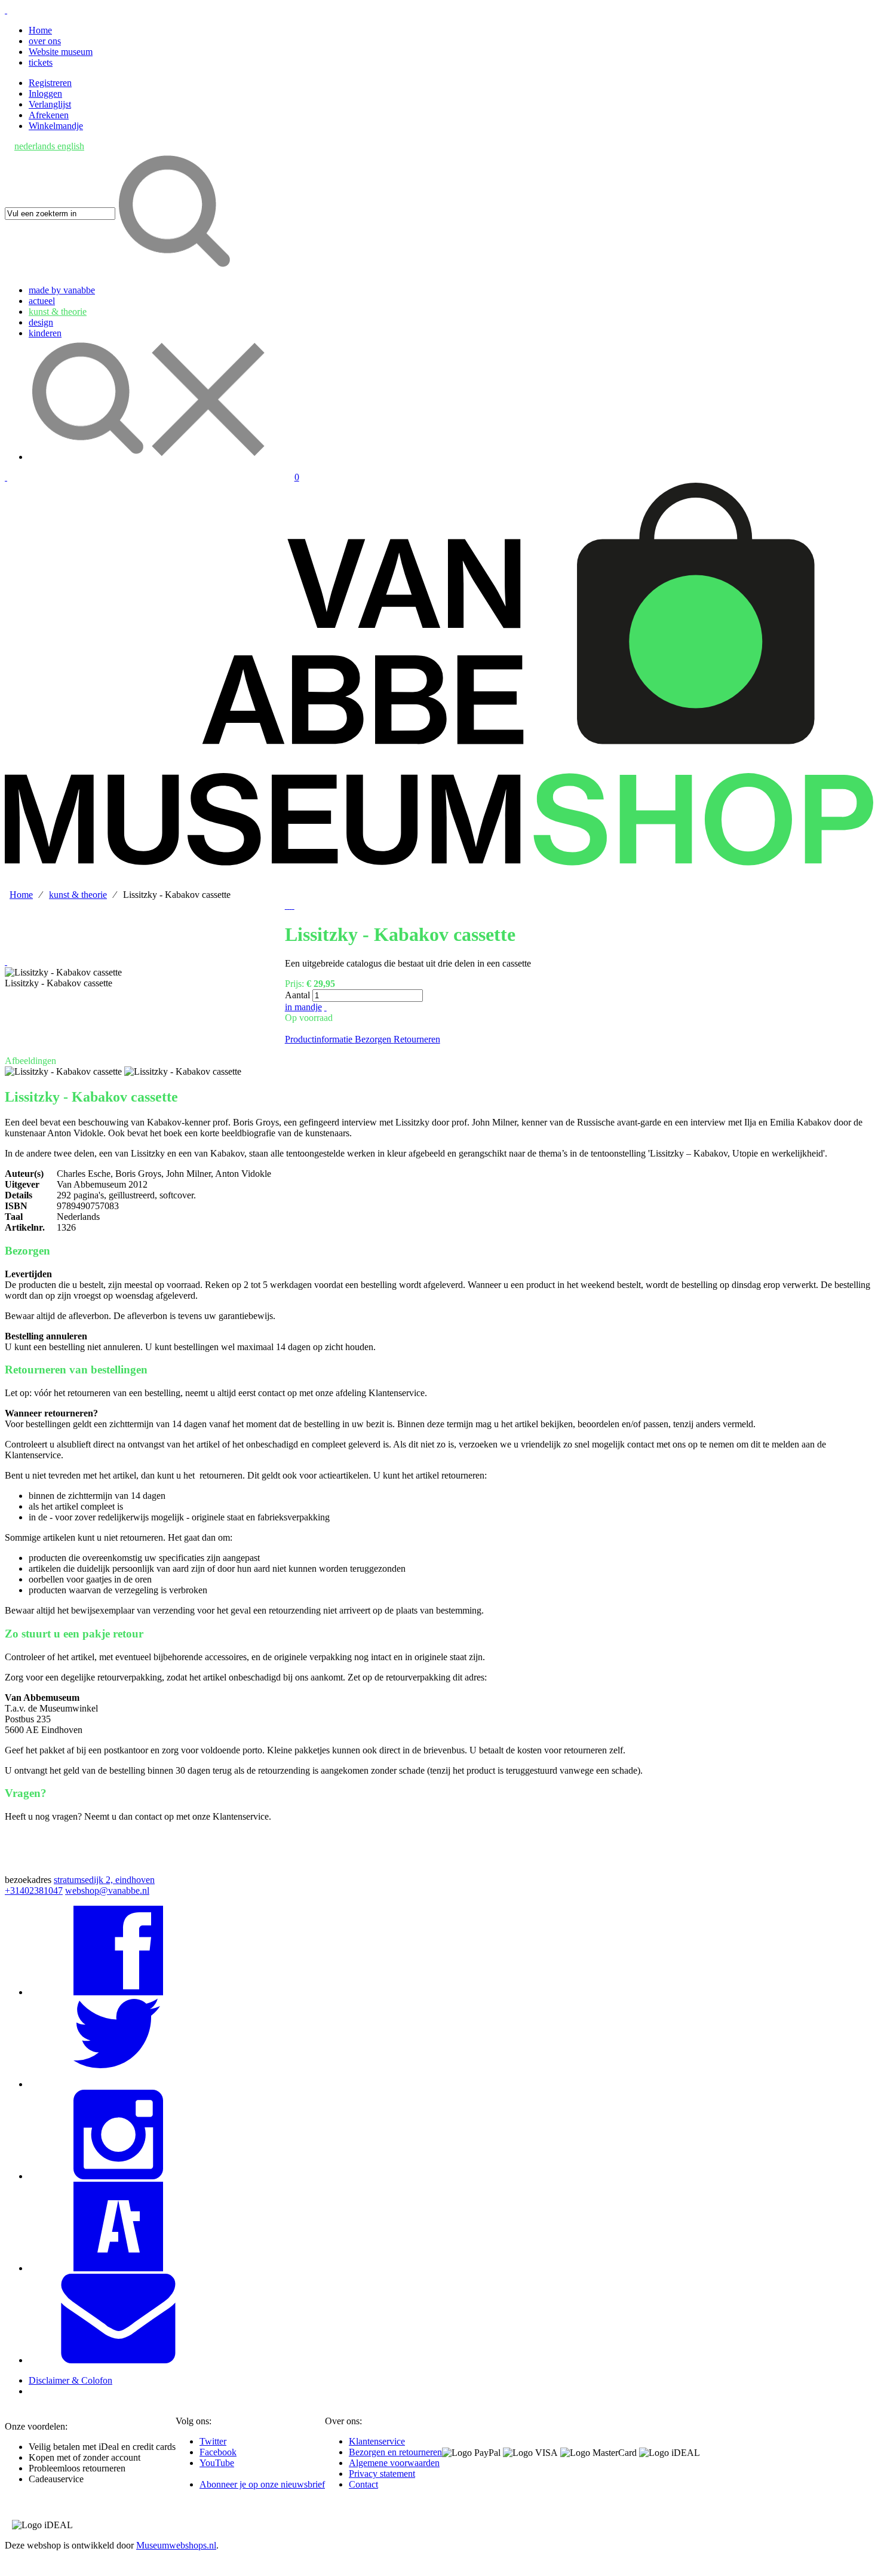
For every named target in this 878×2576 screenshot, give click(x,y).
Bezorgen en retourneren (395, 2452)
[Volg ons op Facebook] (118, 1992)
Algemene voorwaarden (394, 2463)
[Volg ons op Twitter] (118, 2084)
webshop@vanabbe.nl (107, 1890)
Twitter (213, 2441)
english (71, 146)
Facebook (218, 2452)
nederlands (36, 146)
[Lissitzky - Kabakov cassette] (63, 973)
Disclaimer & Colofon (70, 2380)
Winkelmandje (56, 126)
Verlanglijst (50, 104)
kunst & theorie (78, 895)
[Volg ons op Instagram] (118, 2176)
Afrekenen (49, 115)
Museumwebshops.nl (176, 2545)
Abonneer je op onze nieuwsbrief (262, 2484)
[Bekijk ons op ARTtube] (118, 2268)
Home (40, 30)
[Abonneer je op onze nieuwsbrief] (118, 2360)
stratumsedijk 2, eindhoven (104, 1880)
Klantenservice (377, 2441)
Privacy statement (382, 2474)
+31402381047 (34, 1890)
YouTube (217, 2463)
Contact (363, 2484)
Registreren (50, 83)
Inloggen (45, 93)
